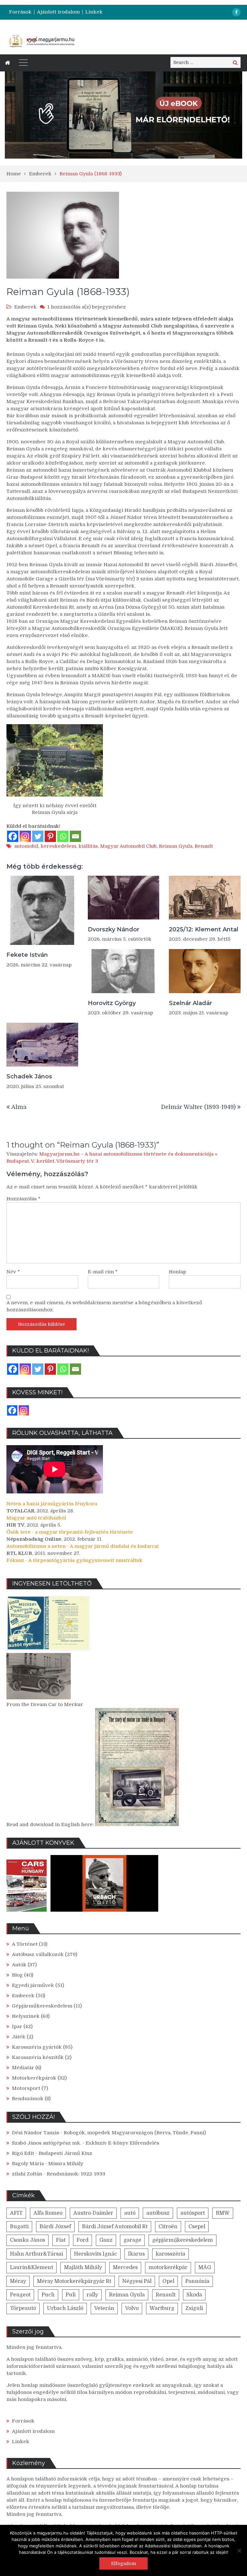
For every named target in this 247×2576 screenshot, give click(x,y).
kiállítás (88, 846)
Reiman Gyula (176, 846)
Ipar (17, 2027)
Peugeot (20, 2295)
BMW (223, 2213)
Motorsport (26, 2088)
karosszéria (170, 2254)
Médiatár (23, 2068)
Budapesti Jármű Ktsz (65, 2153)
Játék (19, 2037)
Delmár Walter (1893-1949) (198, 1107)
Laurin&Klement (32, 2267)
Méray (18, 2281)
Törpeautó (23, 2308)
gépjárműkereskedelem (183, 2240)
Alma (19, 1107)
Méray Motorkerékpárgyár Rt (74, 2281)
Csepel (197, 2227)
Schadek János (29, 1076)
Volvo (132, 2308)
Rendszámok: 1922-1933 (76, 2174)
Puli (71, 2295)
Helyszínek (26, 2016)
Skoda (194, 2295)
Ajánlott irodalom (58, 12)
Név (13, 1272)
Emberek (25, 307)
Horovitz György (112, 1003)
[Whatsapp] (63, 836)
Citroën (168, 2227)
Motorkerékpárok (34, 2078)
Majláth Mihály (83, 2267)
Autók (19, 1965)
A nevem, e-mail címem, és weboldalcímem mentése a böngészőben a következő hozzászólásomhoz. (104, 1306)
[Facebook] (13, 836)
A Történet (25, 1944)
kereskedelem (58, 846)
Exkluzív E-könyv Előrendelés (122, 2143)
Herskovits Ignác (96, 2254)
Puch (48, 2295)
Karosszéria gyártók (37, 2047)
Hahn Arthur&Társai (37, 2254)
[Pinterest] (50, 836)
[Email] (75, 836)
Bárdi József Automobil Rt (115, 2227)
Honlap (178, 1272)
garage (132, 2240)
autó (130, 2213)
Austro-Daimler (93, 2213)
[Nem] (239, 2551)
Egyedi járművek (33, 1985)
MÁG (205, 2267)
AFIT (16, 2213)
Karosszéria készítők (38, 2057)
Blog (17, 1975)
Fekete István (27, 955)
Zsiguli (194, 2308)
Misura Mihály (66, 2164)
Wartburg (162, 2308)
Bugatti (19, 2227)
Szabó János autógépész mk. (46, 2143)
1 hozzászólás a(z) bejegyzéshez (87, 307)
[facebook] (236, 12)
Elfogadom (123, 2563)
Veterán (104, 2308)
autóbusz (158, 2213)
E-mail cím (103, 1272)
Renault (204, 846)
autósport (193, 2213)
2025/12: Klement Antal (204, 929)
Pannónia (197, 2281)
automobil (26, 846)
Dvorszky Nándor (114, 929)
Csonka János (27, 2240)
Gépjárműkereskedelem (42, 2006)
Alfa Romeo (48, 2213)
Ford (82, 2240)
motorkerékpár (168, 2267)
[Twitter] (38, 836)
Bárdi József (55, 2227)
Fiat (61, 2240)
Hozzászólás (23, 1199)
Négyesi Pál (137, 2281)
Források (20, 12)
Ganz (106, 2240)
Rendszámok (28, 2099)
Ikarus (136, 2254)
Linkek (94, 12)
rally (92, 2295)
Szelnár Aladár (190, 1003)
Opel (168, 2281)
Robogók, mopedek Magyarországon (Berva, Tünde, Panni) (135, 2133)
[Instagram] (25, 836)
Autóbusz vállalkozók (38, 1954)
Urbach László (65, 2308)
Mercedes (125, 2267)
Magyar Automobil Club (128, 846)
